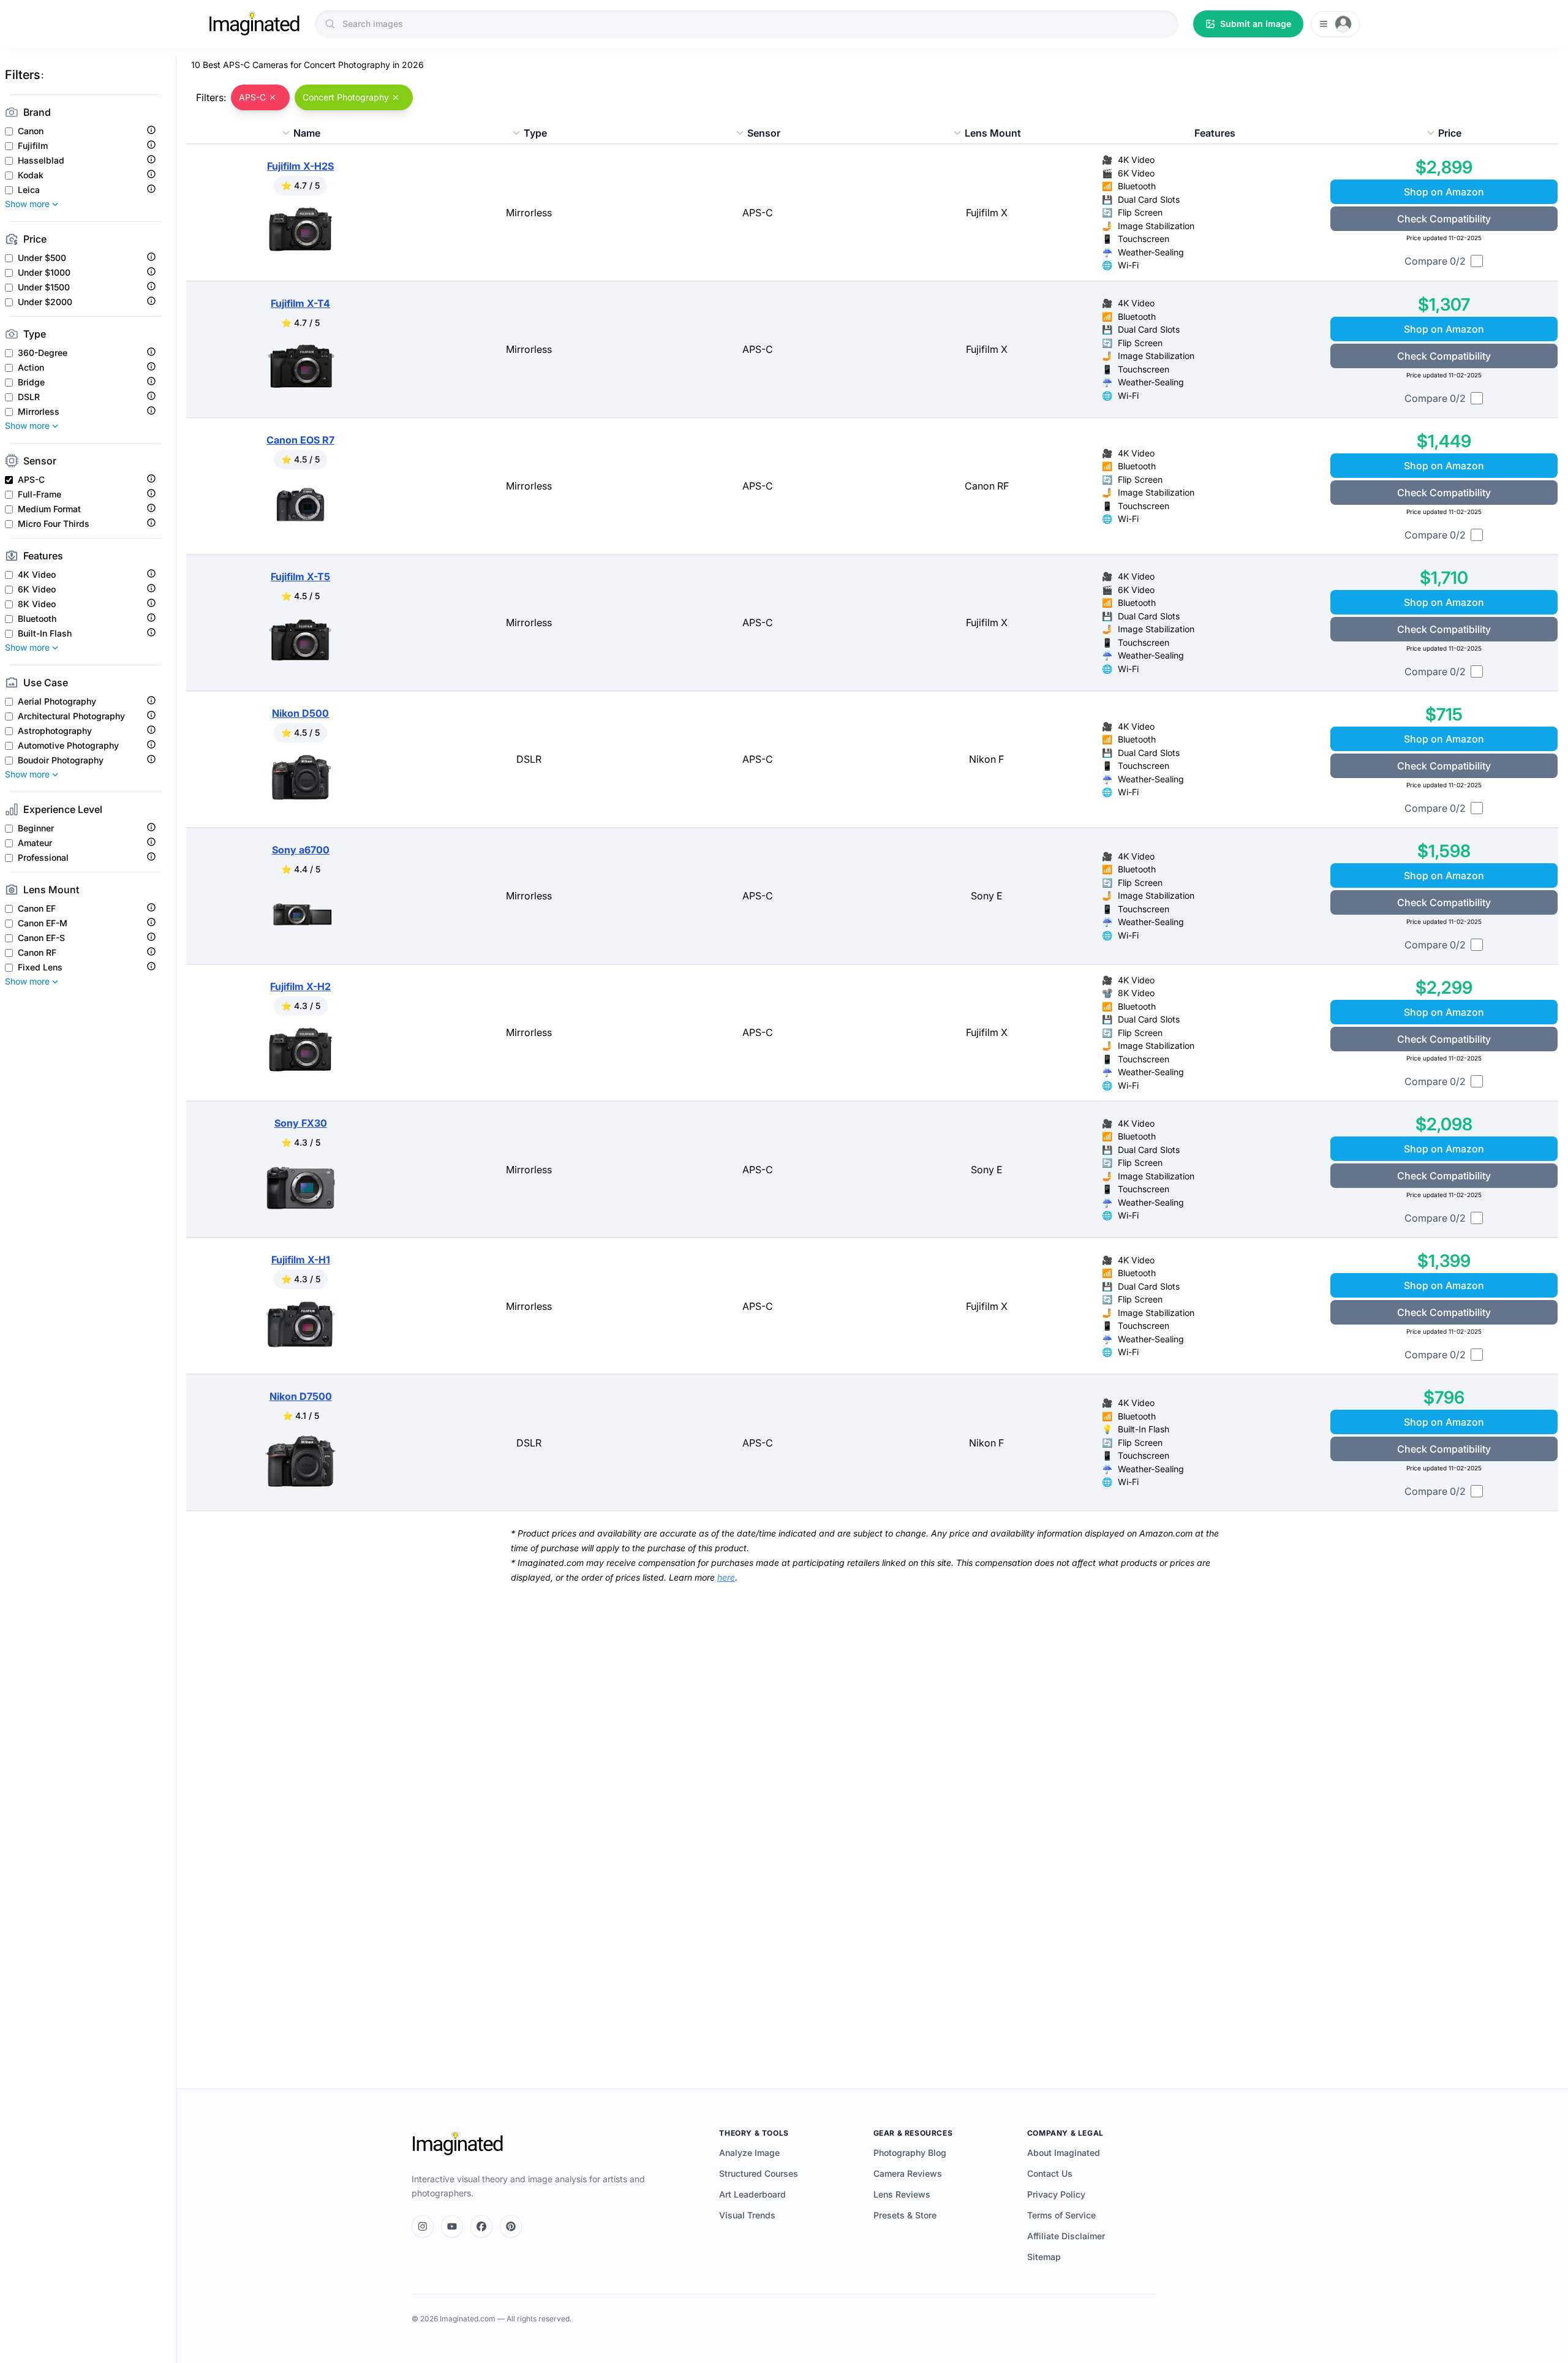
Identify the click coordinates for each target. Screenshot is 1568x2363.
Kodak (31, 175)
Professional (43, 858)
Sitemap (1044, 2257)
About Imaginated (1064, 2153)
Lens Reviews (902, 2194)
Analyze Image (749, 2153)
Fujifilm (33, 146)
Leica (29, 190)
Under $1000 (44, 273)
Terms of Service (1061, 2215)
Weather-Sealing (1151, 252)
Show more (27, 204)
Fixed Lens (40, 967)
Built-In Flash (45, 633)
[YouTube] (452, 2226)
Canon (31, 131)
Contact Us (1050, 2173)
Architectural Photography (71, 716)
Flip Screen (1140, 212)
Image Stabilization (1156, 226)
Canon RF (37, 953)
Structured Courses (759, 2173)
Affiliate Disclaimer (1066, 2236)
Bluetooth (37, 619)
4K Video (37, 575)
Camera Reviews (908, 2173)
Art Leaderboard (752, 2194)
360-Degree (43, 353)
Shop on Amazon (1444, 192)
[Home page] (254, 24)
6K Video (37, 589)
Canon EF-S (41, 938)
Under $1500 (44, 287)
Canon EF (37, 909)
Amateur (35, 843)
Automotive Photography (68, 746)
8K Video (37, 604)
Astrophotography (55, 731)
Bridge (31, 382)
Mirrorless (39, 412)
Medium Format (49, 509)
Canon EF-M (43, 923)
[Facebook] (481, 2226)
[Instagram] (423, 2226)
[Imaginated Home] (458, 2144)
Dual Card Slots (1149, 199)
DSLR (29, 397)
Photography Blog (910, 2153)
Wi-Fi (1128, 265)
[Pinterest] (511, 2226)
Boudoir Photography (61, 760)
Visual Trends (747, 2215)
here (726, 1577)
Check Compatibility (1444, 219)
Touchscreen (1144, 239)
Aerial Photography (57, 701)
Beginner (36, 828)
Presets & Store (905, 2215)
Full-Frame (40, 494)
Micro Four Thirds (54, 524)
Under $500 (42, 258)
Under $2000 (45, 302)
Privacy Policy (1056, 2194)
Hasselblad (41, 161)
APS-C (31, 480)
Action (31, 368)
